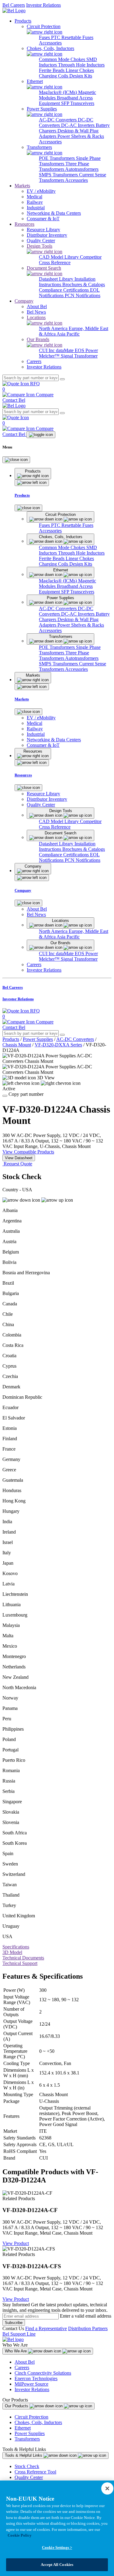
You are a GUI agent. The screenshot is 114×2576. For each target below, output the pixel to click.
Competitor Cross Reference (70, 260)
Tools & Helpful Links (24, 2455)
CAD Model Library (59, 257)
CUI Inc (47, 350)
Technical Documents (23, 1958)
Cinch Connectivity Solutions (43, 2373)
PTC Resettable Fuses (72, 37)
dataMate (65, 350)
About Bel (25, 2362)
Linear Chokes (80, 70)
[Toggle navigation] (41, 435)
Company (24, 301)
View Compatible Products (28, 1152)
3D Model (12, 1952)
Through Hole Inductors (81, 65)
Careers (22, 2367)
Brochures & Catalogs (84, 284)
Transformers (27, 2439)
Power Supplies (38, 1039)
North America (54, 328)
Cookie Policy (20, 2535)
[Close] (16, 460)
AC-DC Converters (58, 120)
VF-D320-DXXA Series (58, 1045)
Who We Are (16, 2351)
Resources (24, 224)
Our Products (17, 2406)
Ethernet (23, 2428)
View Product (16, 2243)
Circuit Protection (31, 2417)
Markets (22, 186)
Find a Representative (46, 2328)
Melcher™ (50, 356)
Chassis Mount (17, 1045)
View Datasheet (19, 1158)
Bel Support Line (19, 2334)
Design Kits (81, 76)
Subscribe (14, 2323)
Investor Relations (43, 5)
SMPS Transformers (59, 175)
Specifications (16, 1947)
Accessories (50, 43)
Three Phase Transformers (64, 166)
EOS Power (86, 350)
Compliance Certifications (64, 290)
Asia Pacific (68, 334)
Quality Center (29, 2477)
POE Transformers (57, 158)
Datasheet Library (57, 279)
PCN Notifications (83, 295)
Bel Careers (14, 5)
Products (23, 21)
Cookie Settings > (57, 2547)
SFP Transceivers (78, 103)
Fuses (45, 37)
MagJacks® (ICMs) (59, 92)
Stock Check (27, 2466)
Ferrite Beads (52, 70)
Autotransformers (82, 169)
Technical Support (20, 1963)
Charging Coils (54, 76)
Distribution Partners (88, 2328)
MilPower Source (31, 2384)
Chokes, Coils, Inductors (38, 2422)
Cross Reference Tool (35, 2472)
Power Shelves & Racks (81, 136)
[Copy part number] (5, 1096)
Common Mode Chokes (63, 59)
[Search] (62, 379)
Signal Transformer (79, 356)
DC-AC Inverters (78, 125)
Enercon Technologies (36, 2378)
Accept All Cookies (57, 2565)
